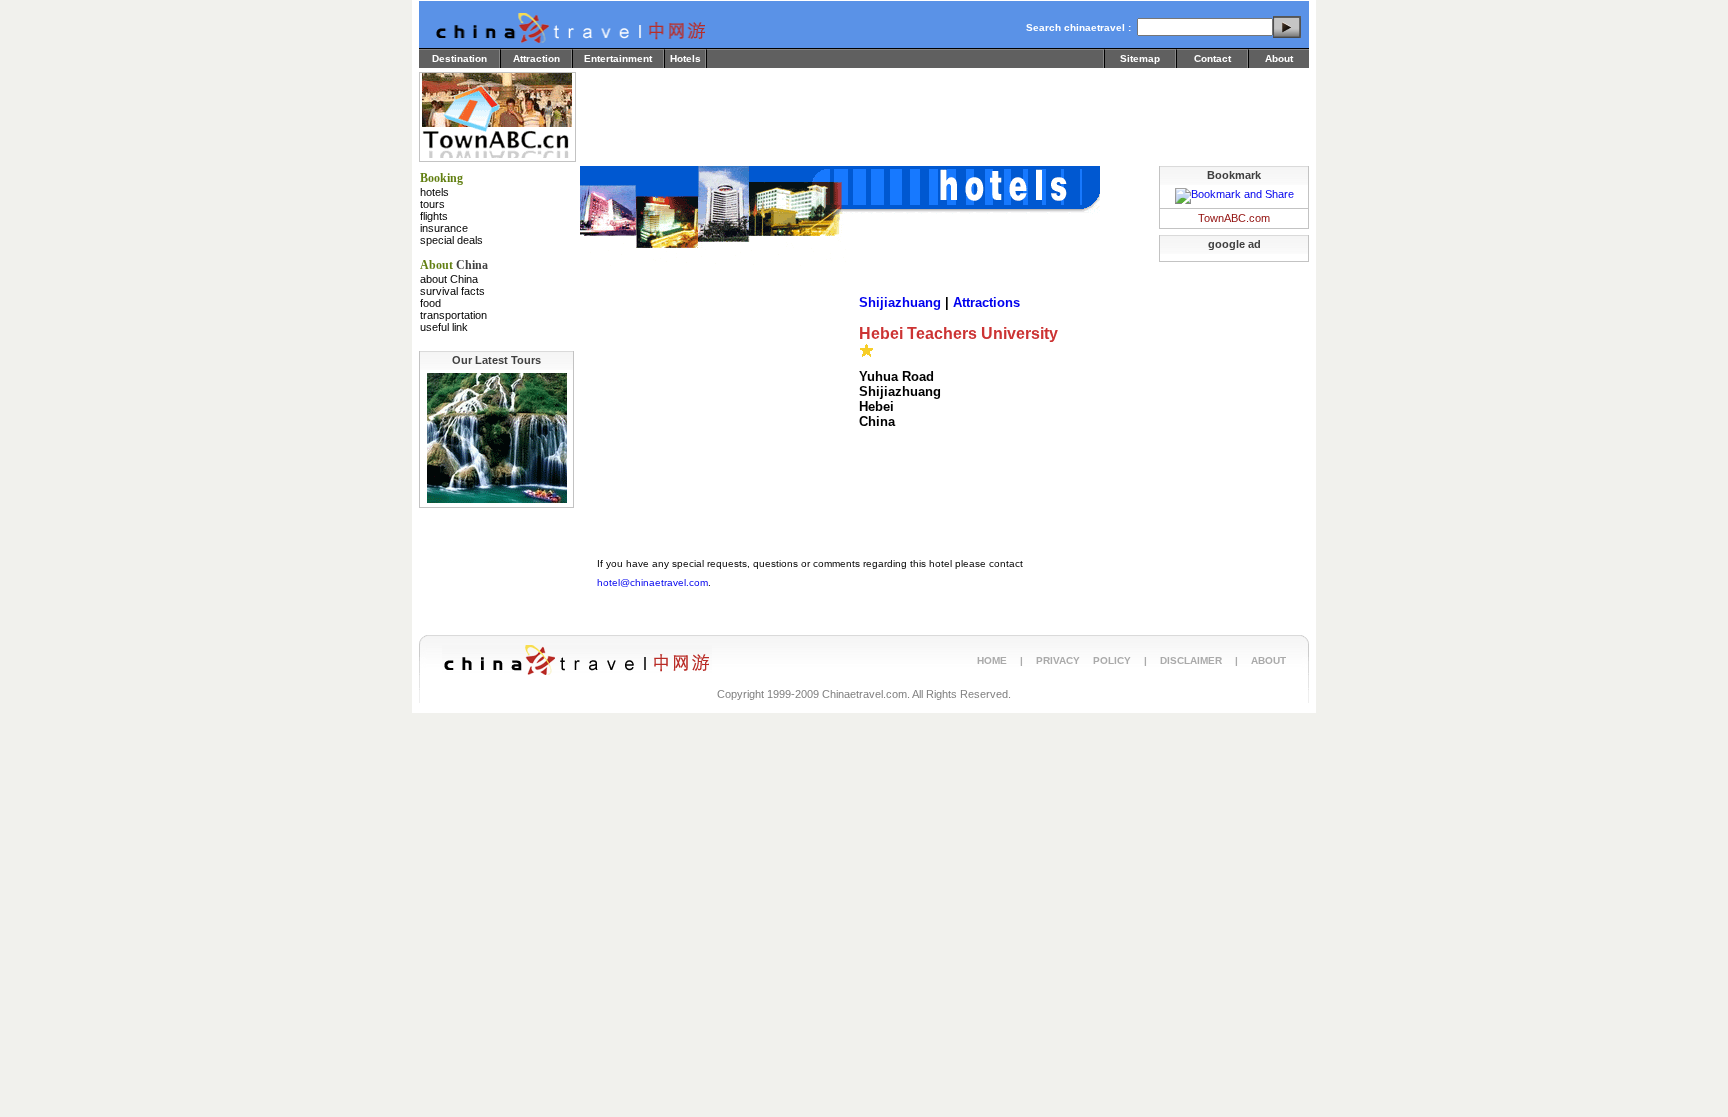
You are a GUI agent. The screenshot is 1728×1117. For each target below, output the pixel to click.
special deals (451, 240)
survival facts (452, 291)
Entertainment (618, 58)
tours (432, 204)
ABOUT (1268, 660)
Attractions (986, 302)
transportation (453, 315)
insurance (444, 228)
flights (434, 216)
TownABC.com (1234, 218)
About (1279, 58)
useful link (444, 327)
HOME (992, 660)
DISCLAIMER (1191, 660)
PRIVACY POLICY (1083, 660)
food (430, 303)
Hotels (685, 58)
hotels (434, 192)
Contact (1212, 58)
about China (449, 279)
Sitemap (1140, 58)
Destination (459, 58)
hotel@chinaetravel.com (652, 582)
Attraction (536, 58)
